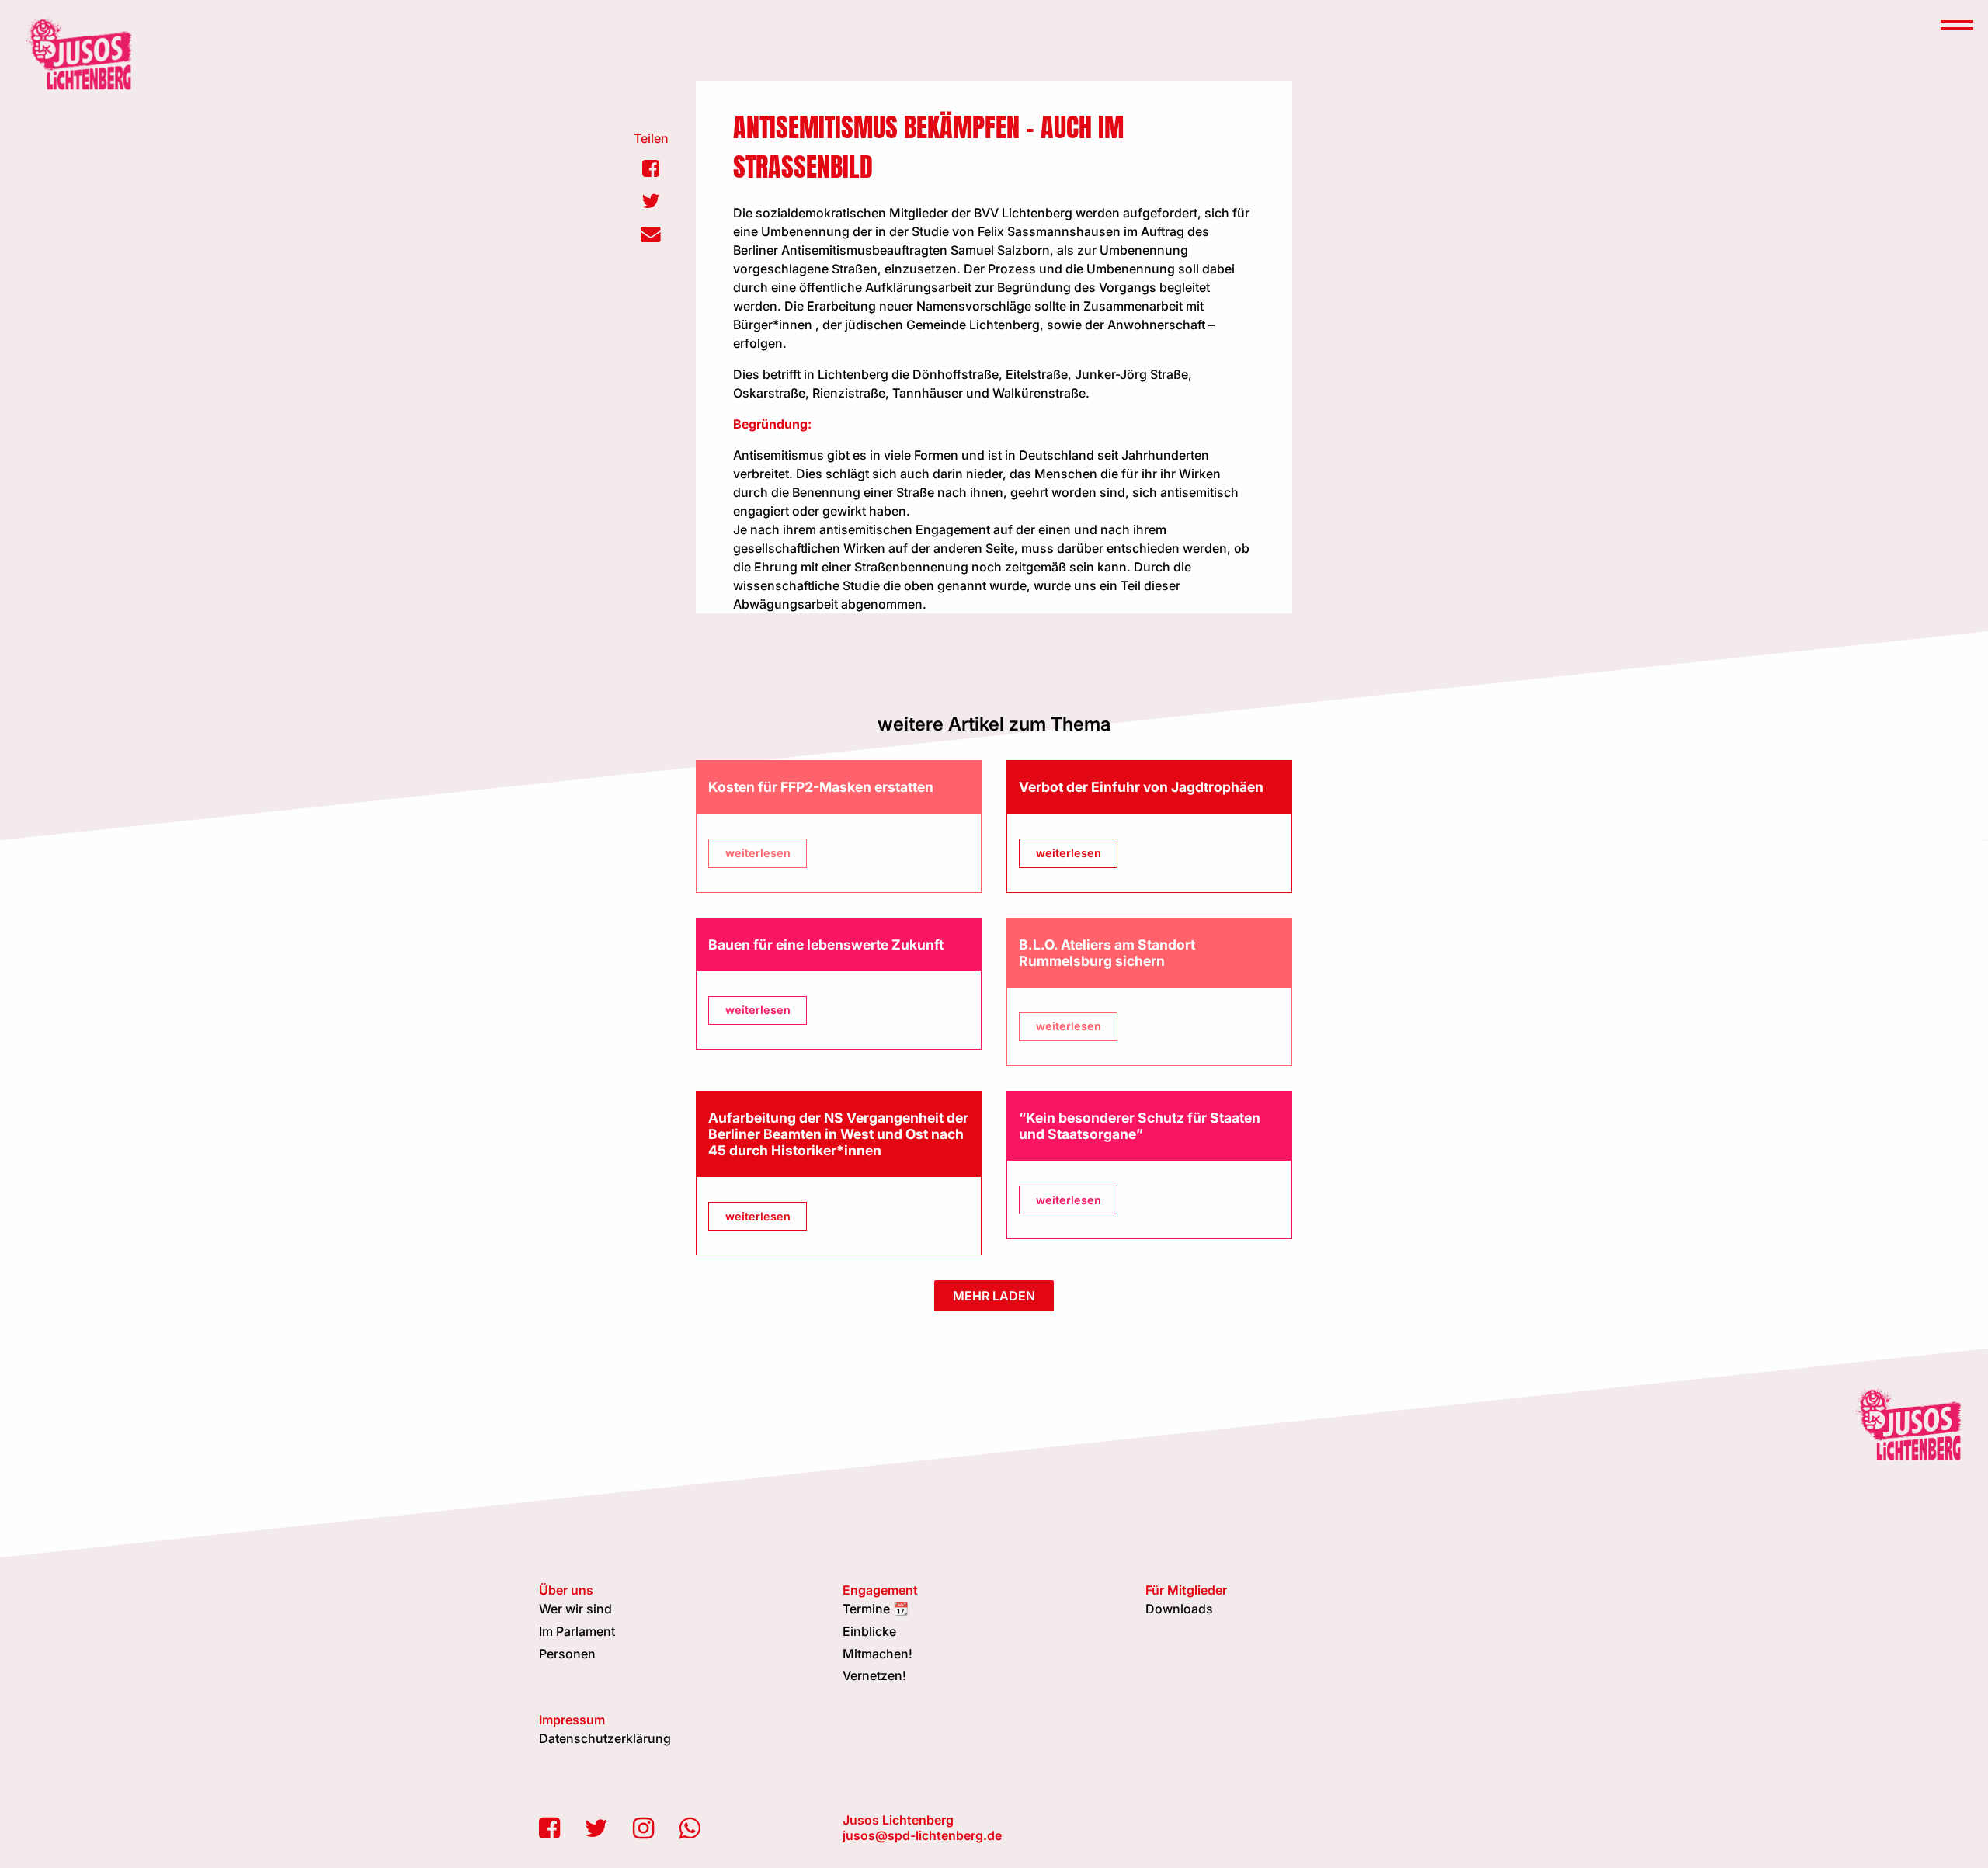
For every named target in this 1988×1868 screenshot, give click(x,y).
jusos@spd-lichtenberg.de (922, 1835)
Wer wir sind (575, 1609)
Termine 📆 (876, 1609)
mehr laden (994, 1296)
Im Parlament (577, 1631)
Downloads (1179, 1609)
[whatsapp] (689, 1828)
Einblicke (869, 1631)
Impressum (572, 1720)
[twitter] (596, 1828)
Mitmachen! (878, 1654)
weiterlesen (758, 853)
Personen (567, 1654)
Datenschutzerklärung (605, 1738)
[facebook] (549, 1828)
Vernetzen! (874, 1675)
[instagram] (643, 1828)
